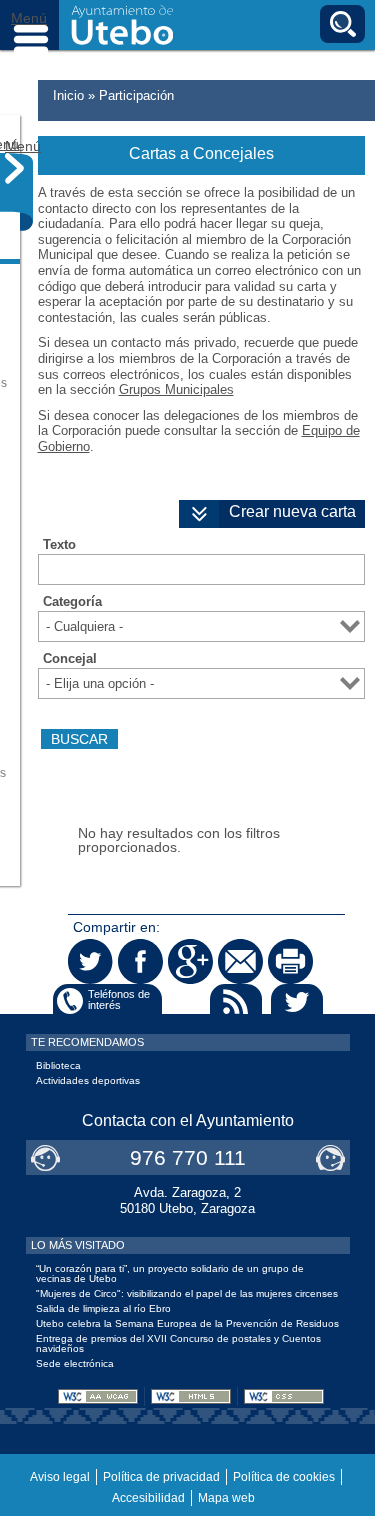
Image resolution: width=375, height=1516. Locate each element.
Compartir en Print (290, 961)
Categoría (72, 602)
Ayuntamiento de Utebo (122, 25)
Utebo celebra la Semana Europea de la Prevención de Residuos (187, 1323)
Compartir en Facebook (140, 961)
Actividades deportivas (88, 1080)
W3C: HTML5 (191, 1396)
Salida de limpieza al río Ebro (103, 1308)
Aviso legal (60, 1477)
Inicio (68, 95)
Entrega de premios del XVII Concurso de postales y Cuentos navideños (178, 1343)
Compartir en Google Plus (190, 961)
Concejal (70, 659)
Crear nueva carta (292, 511)
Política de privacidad (161, 1477)
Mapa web (226, 1498)
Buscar (342, 24)
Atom (175, 1001)
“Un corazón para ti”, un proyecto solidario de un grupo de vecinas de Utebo (170, 1273)
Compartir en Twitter (90, 961)
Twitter (297, 1001)
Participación (136, 95)
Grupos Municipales (176, 389)
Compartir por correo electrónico (240, 961)
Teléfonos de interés (119, 999)
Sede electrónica (75, 1363)
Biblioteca (58, 1065)
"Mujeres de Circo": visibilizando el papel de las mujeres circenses (187, 1293)
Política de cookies (284, 1477)
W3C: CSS (284, 1396)
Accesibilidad (148, 1498)
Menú (30, 25)
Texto (59, 545)
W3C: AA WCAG (98, 1396)
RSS (236, 1001)
